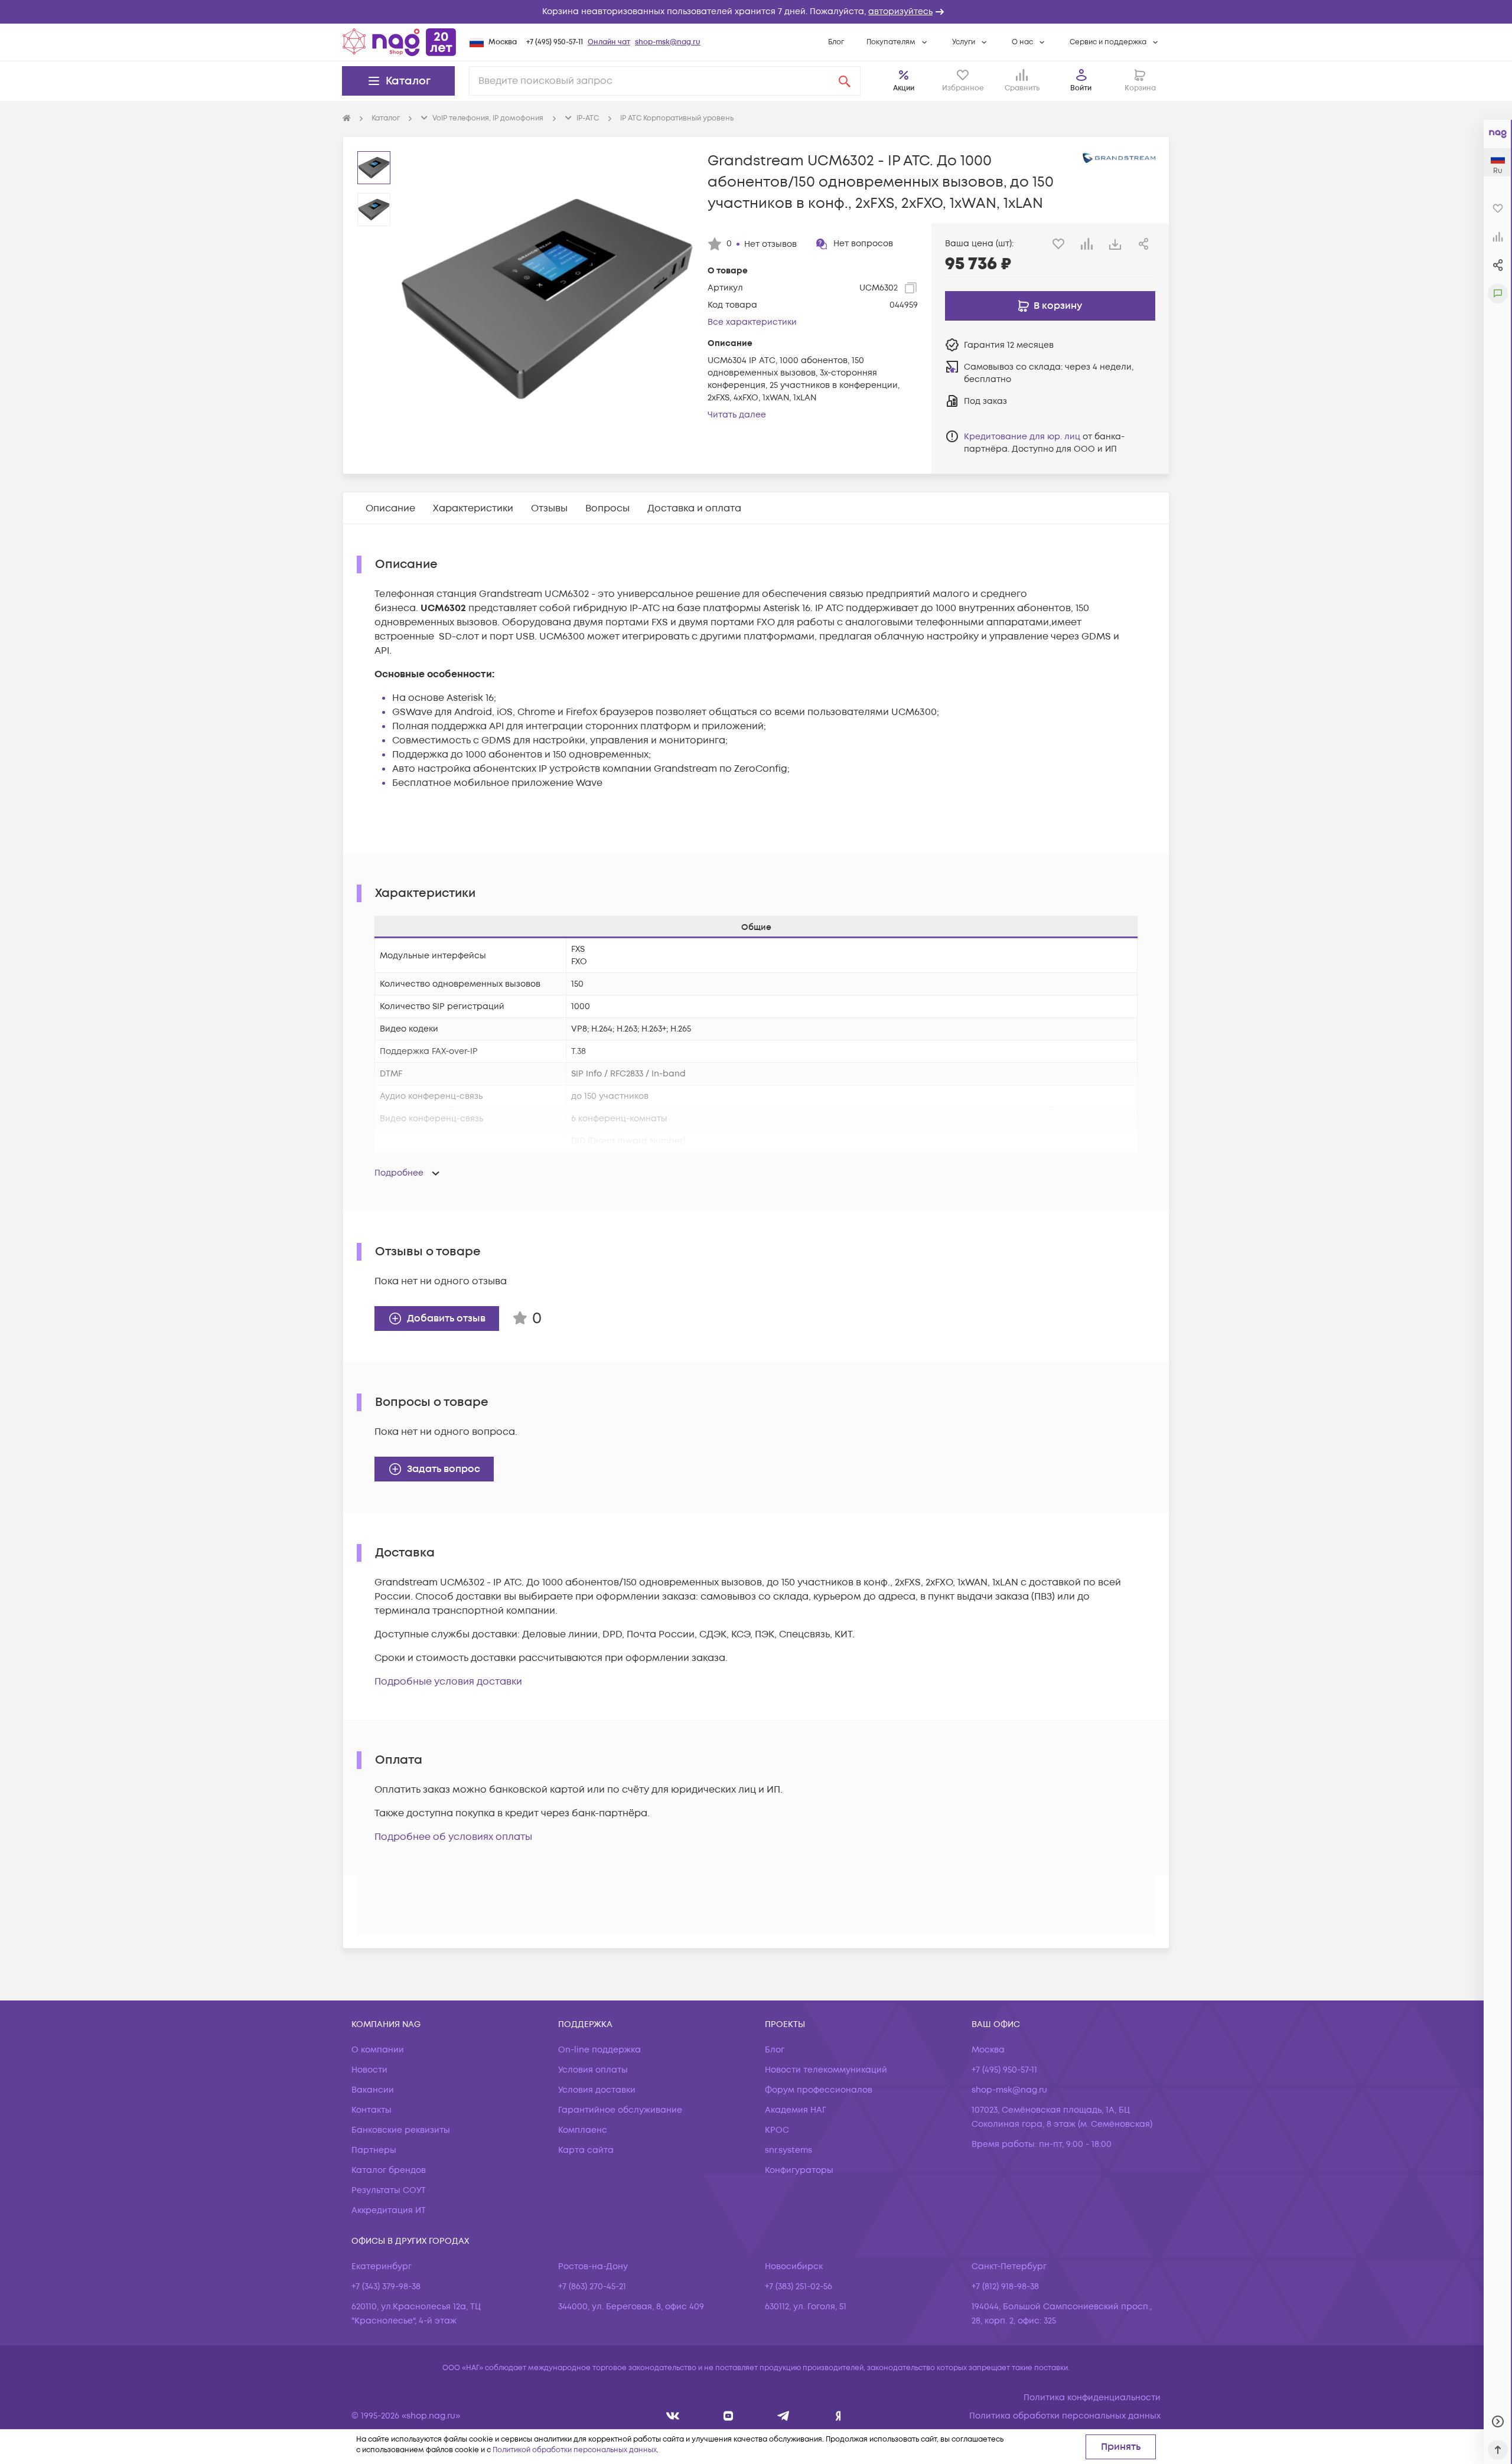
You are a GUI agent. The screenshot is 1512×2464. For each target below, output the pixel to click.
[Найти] (845, 81)
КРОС (777, 2130)
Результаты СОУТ (389, 2190)
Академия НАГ (796, 2110)
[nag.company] (673, 2416)
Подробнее (399, 1173)
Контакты (372, 2110)
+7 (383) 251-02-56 (799, 2287)
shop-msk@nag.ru (668, 42)
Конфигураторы (799, 2170)
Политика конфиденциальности (1092, 2398)
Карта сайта (586, 2150)
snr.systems (788, 2150)
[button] (756, 12)
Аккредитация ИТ (389, 2210)
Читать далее (737, 415)
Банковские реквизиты (401, 2130)
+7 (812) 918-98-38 (1005, 2287)
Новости (369, 2070)
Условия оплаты (593, 2070)
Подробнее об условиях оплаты (453, 1837)
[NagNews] (783, 2416)
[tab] (390, 508)
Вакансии (373, 2090)
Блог (836, 42)
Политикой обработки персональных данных (575, 2450)
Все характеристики (752, 322)
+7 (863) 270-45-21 (592, 2287)
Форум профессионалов (819, 2090)
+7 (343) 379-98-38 (386, 2287)
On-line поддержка (599, 2050)
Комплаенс (583, 2130)
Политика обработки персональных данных (1065, 2416)
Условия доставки (597, 2090)
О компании (378, 2050)
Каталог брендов (389, 2170)
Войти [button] (1081, 88)
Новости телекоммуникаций (826, 2070)
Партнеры (374, 2150)
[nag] (838, 2416)
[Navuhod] (729, 2416)
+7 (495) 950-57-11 (555, 42)
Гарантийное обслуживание (620, 2110)
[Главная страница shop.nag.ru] (399, 42)
